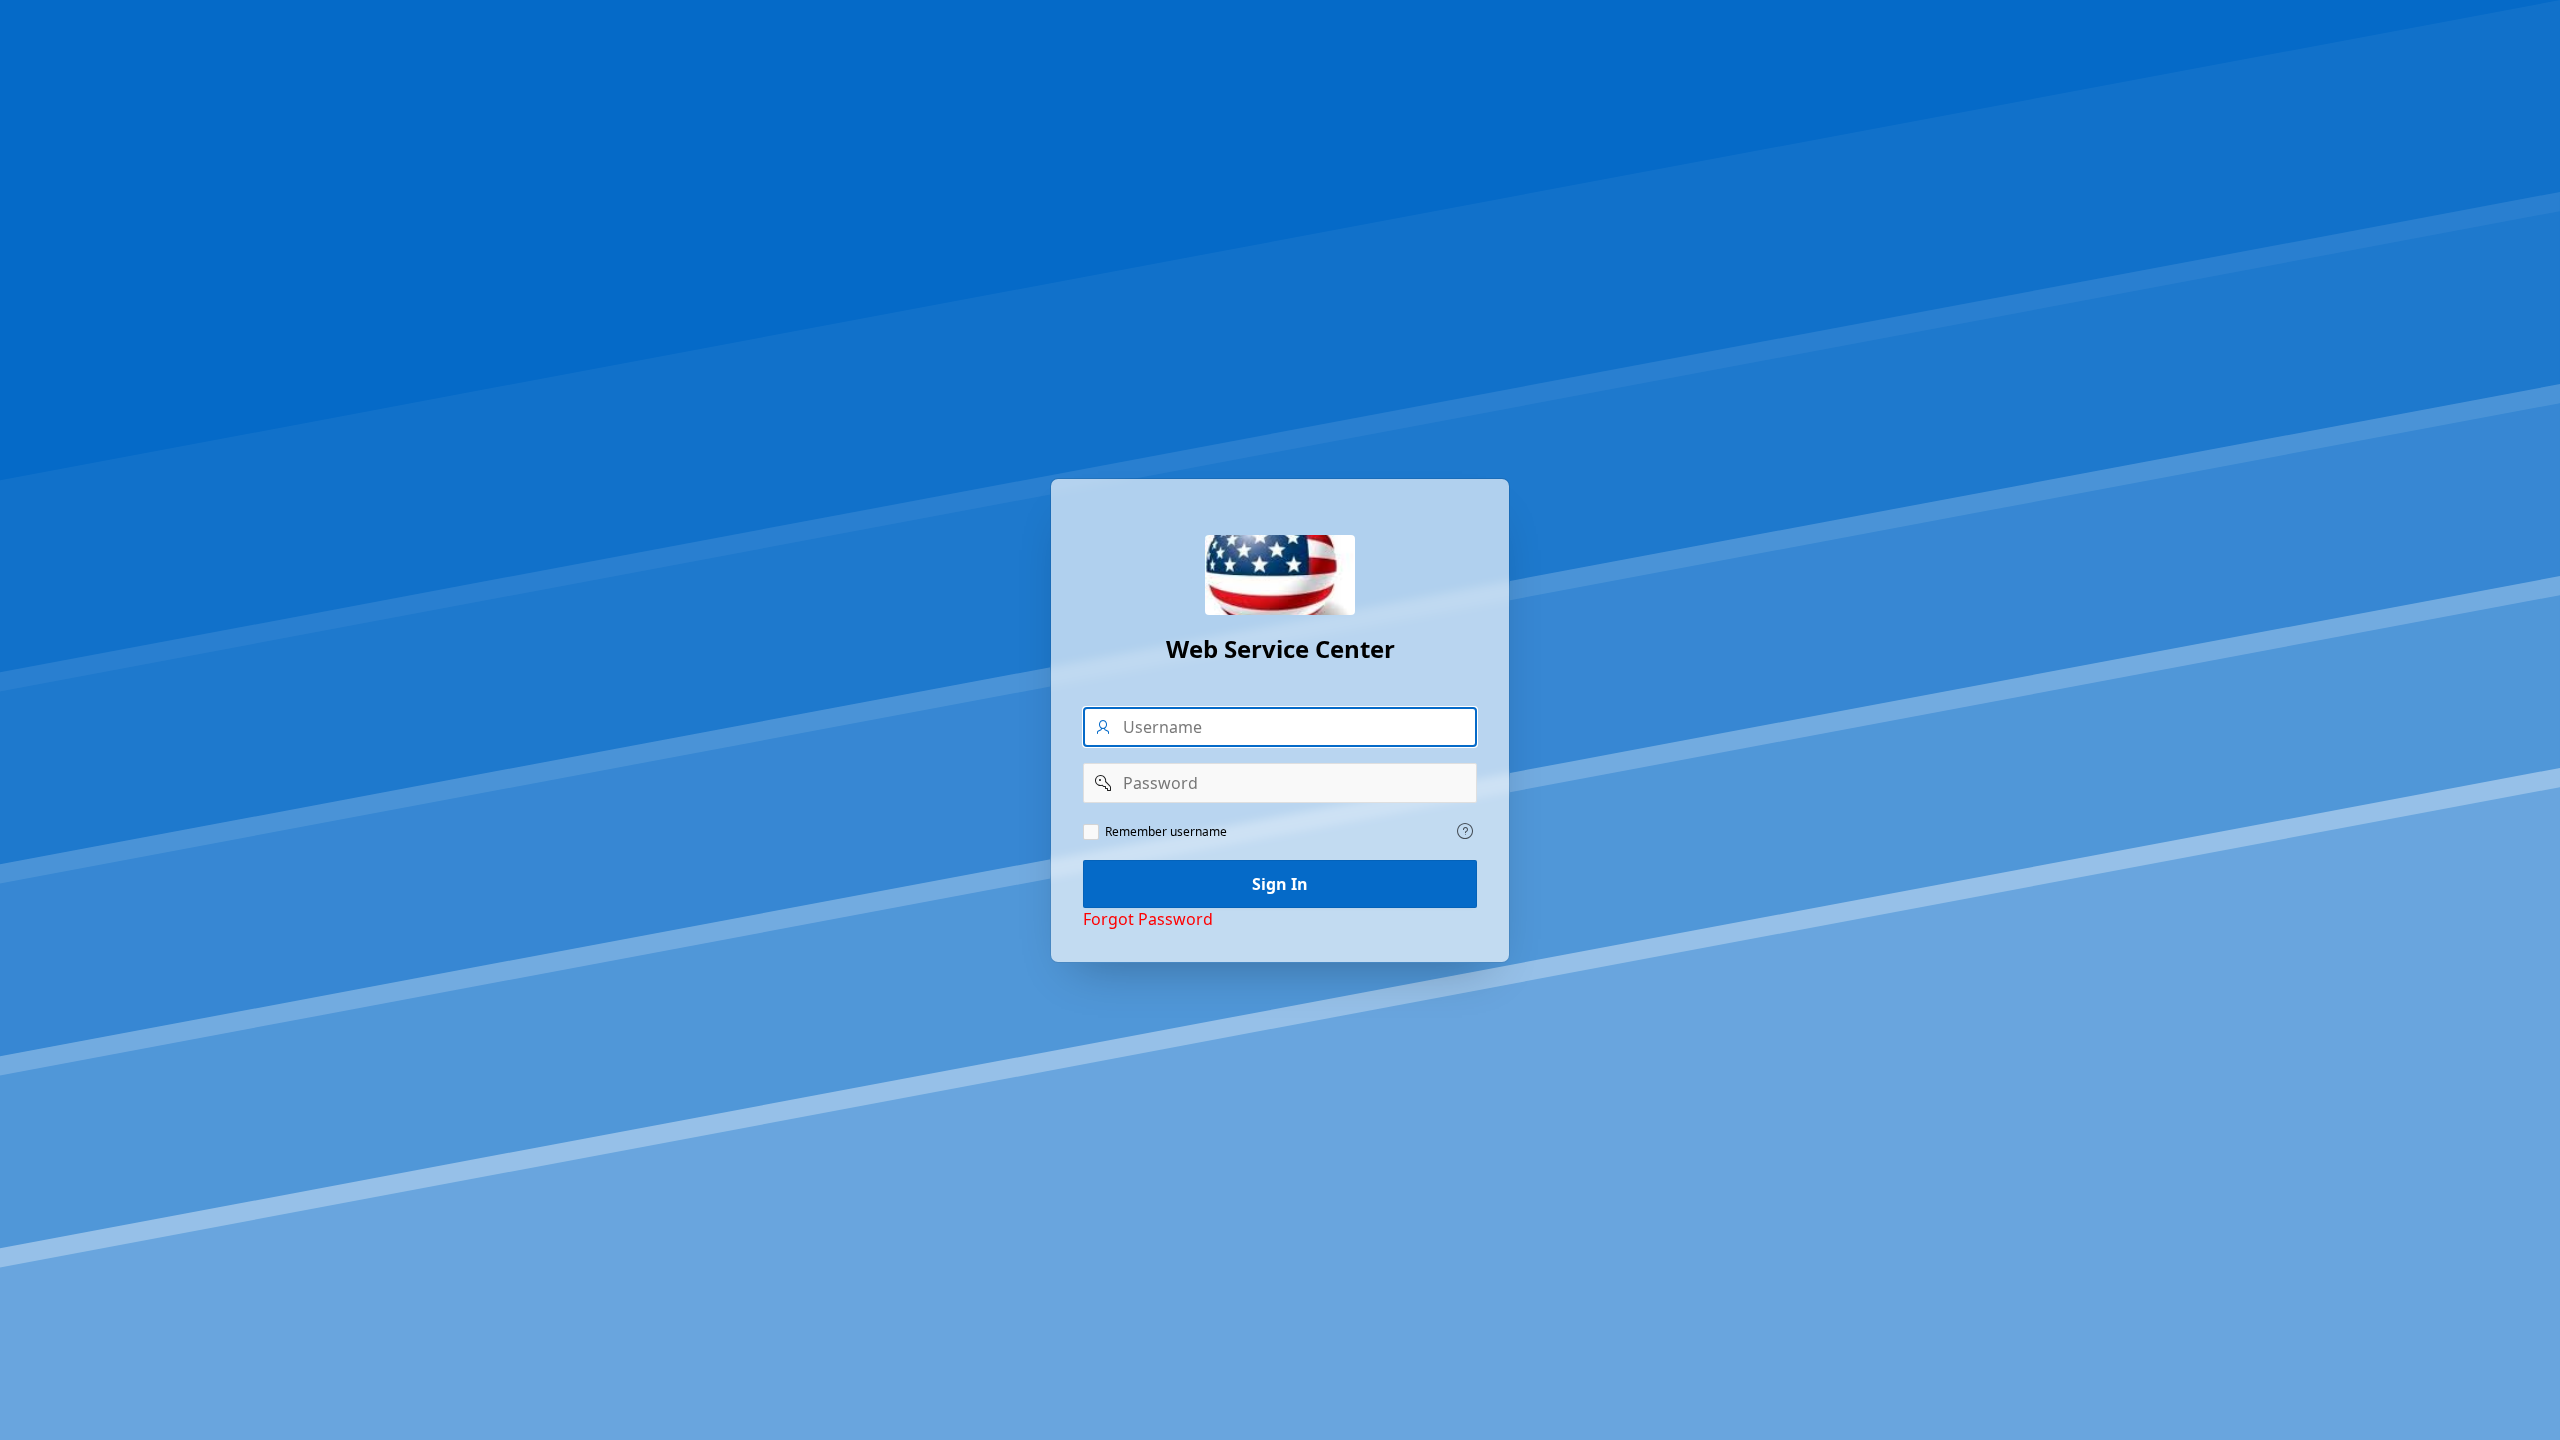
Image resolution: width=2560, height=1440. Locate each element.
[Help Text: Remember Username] (1465, 831)
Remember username (1166, 832)
